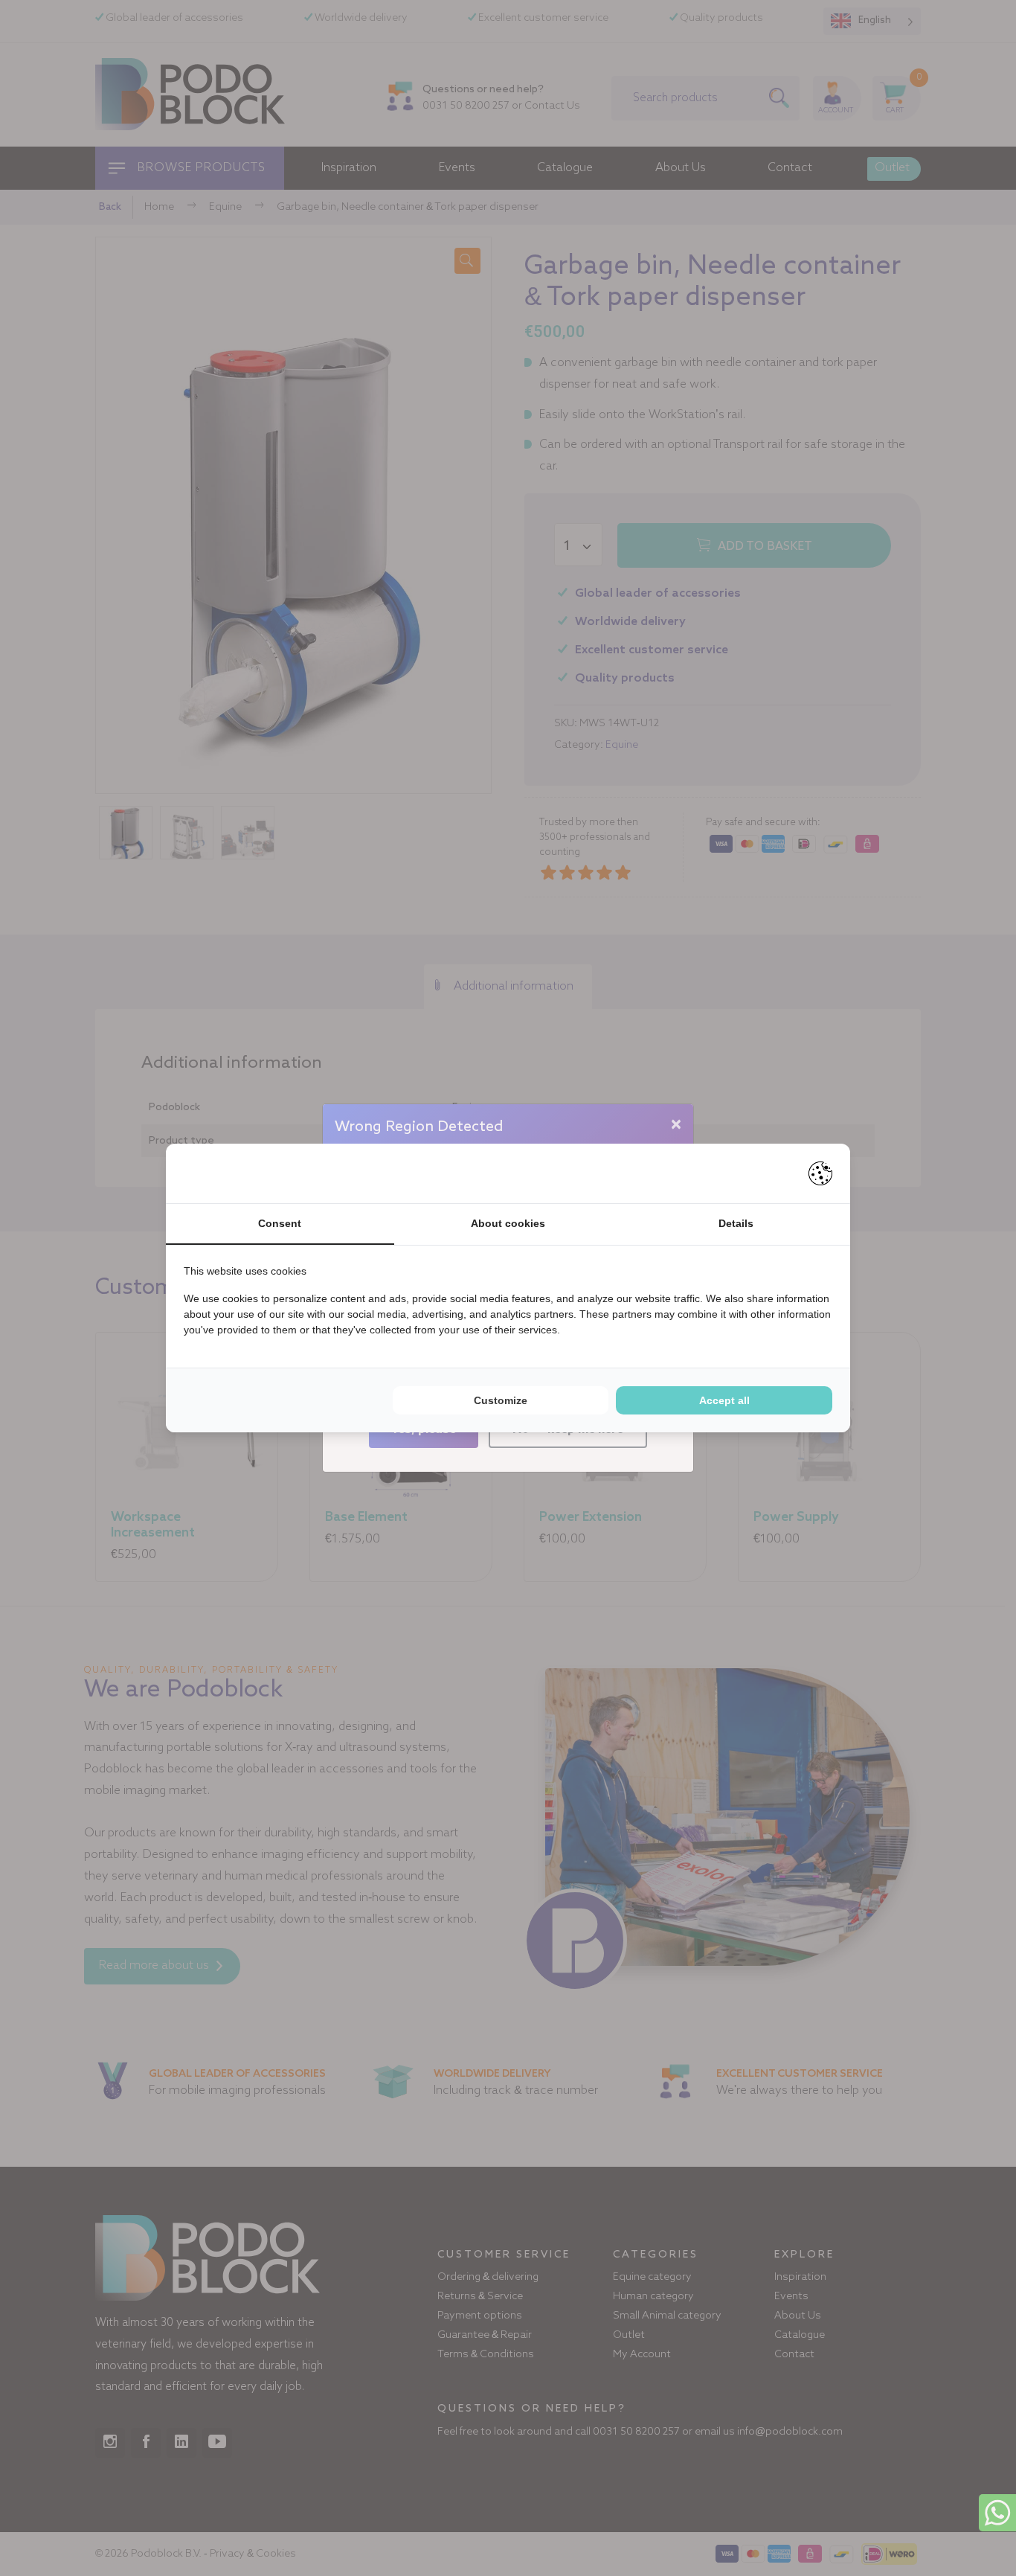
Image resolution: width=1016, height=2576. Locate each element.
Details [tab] (736, 1223)
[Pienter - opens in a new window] (820, 1173)
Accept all (724, 1400)
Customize (501, 1400)
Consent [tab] (280, 1223)
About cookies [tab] (508, 1223)
